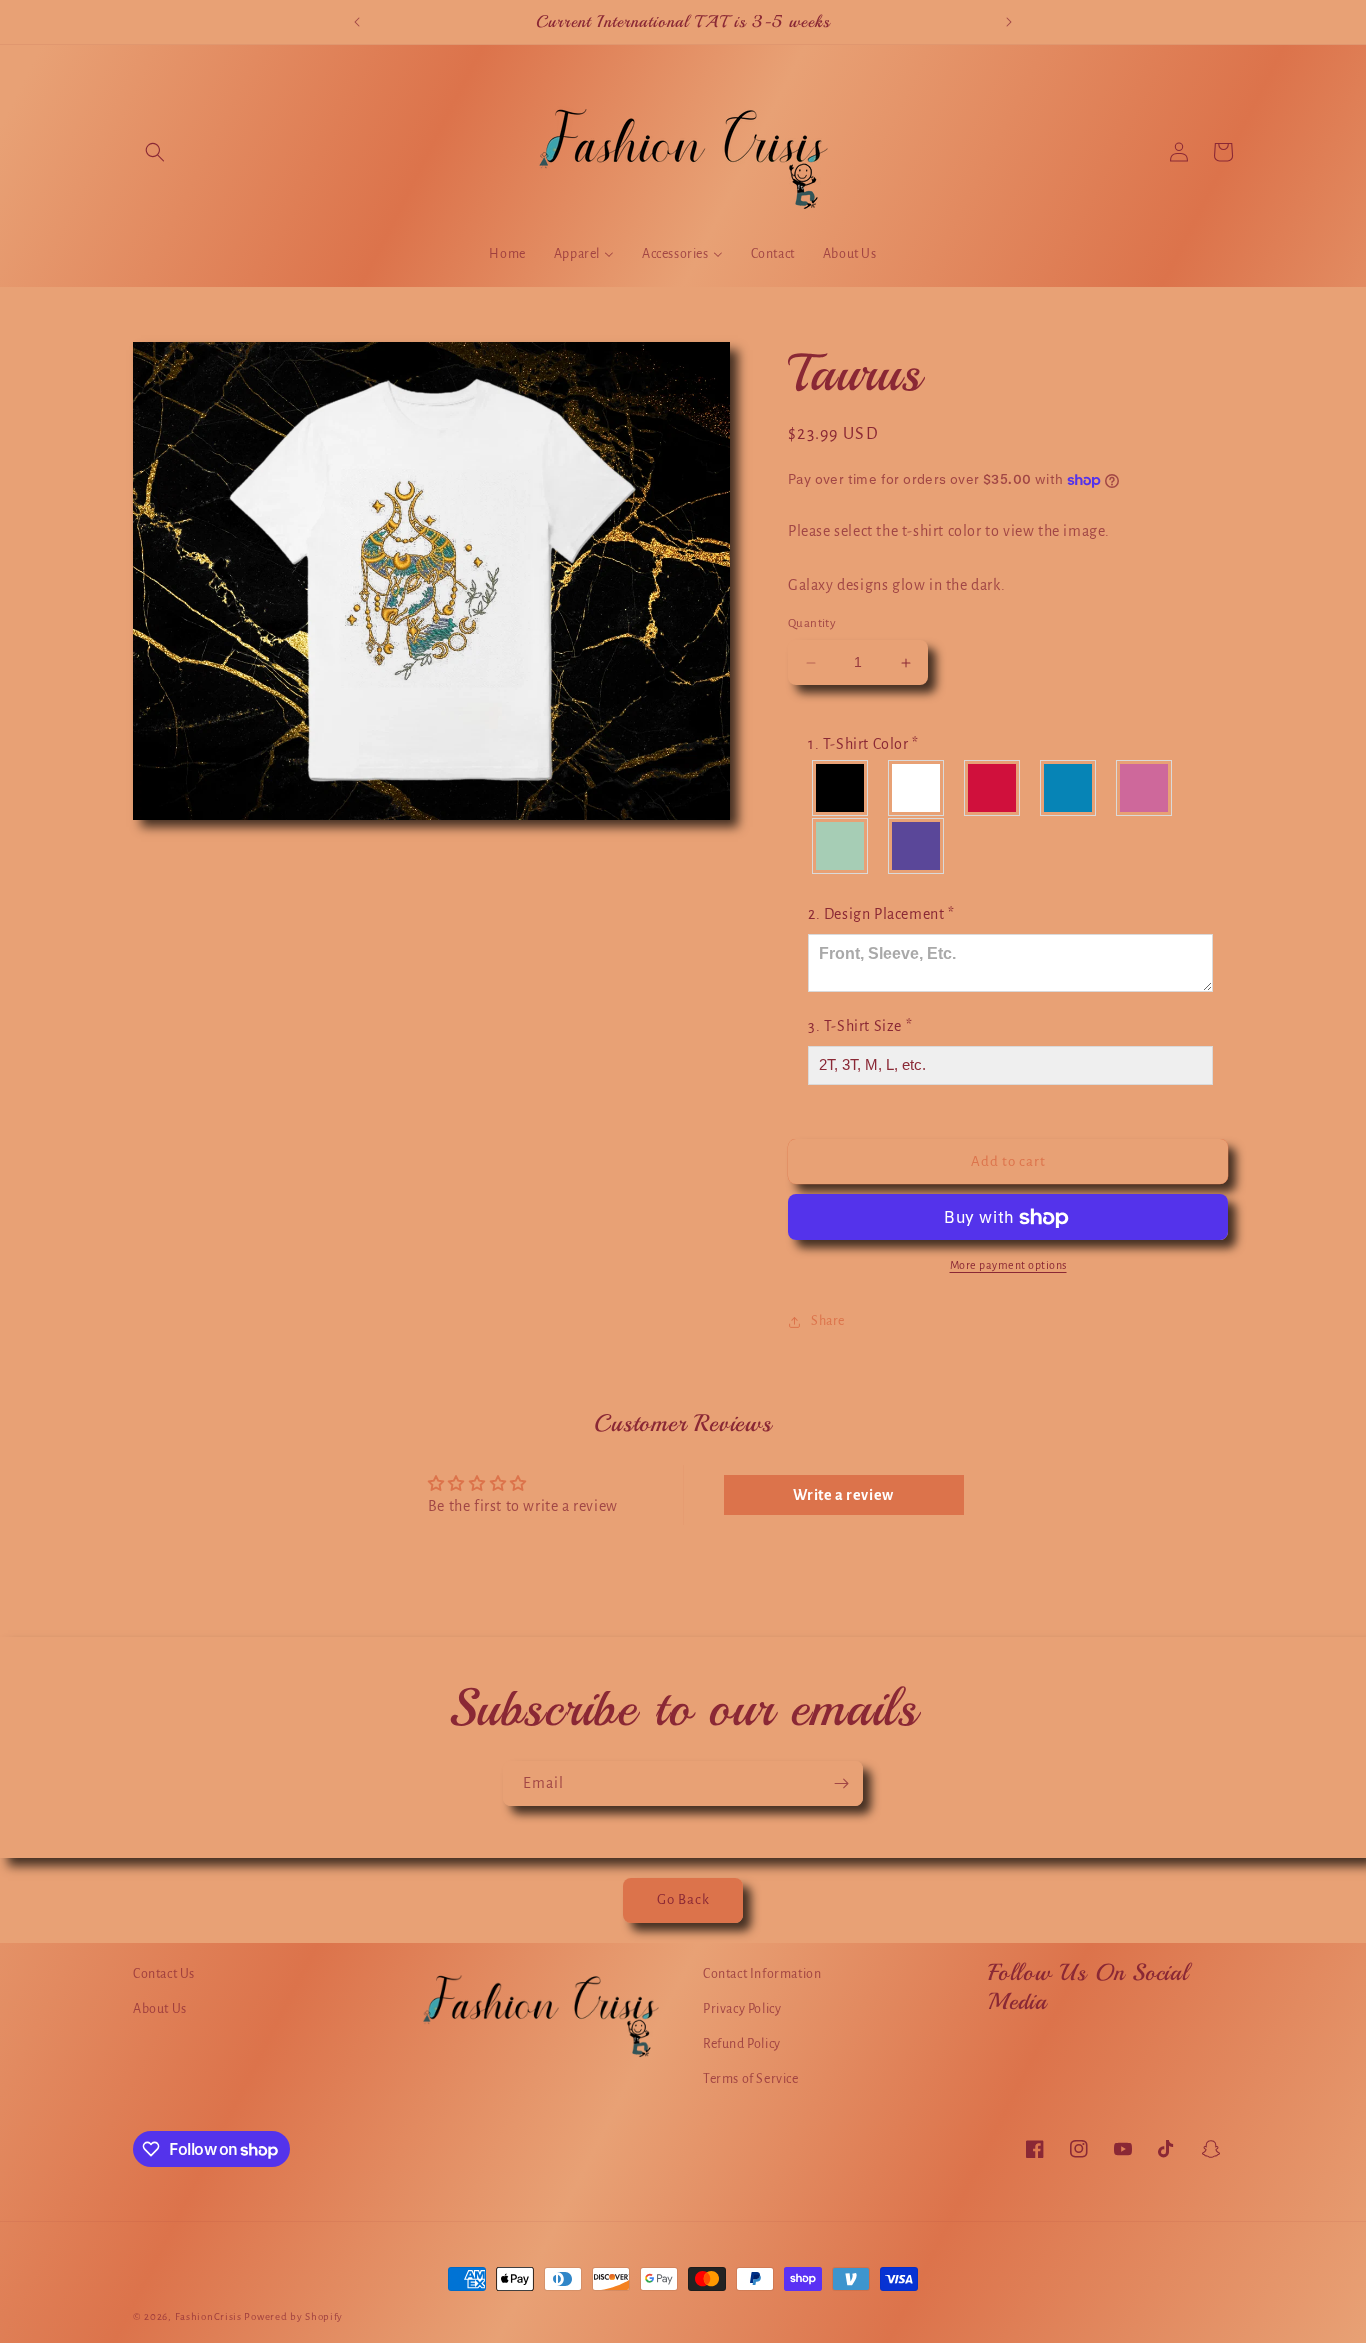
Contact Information (762, 1974)
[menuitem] (507, 254)
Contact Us (164, 1974)
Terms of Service (751, 2079)
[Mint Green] (841, 846)
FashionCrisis (208, 2316)
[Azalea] (1145, 788)
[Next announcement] (1009, 22)
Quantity (812, 624)
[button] (155, 152)
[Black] (841, 788)
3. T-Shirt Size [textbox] (860, 1026)
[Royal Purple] (917, 846)
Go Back (683, 1899)
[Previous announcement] (357, 22)
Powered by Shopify (293, 2316)
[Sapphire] (1069, 788)
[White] (917, 788)
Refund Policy (742, 2044)
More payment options (1008, 1266)
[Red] (993, 788)
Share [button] (828, 1321)
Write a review (843, 1495)
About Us (160, 2009)
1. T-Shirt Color (863, 745)
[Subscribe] (841, 1783)
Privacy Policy (742, 2009)
